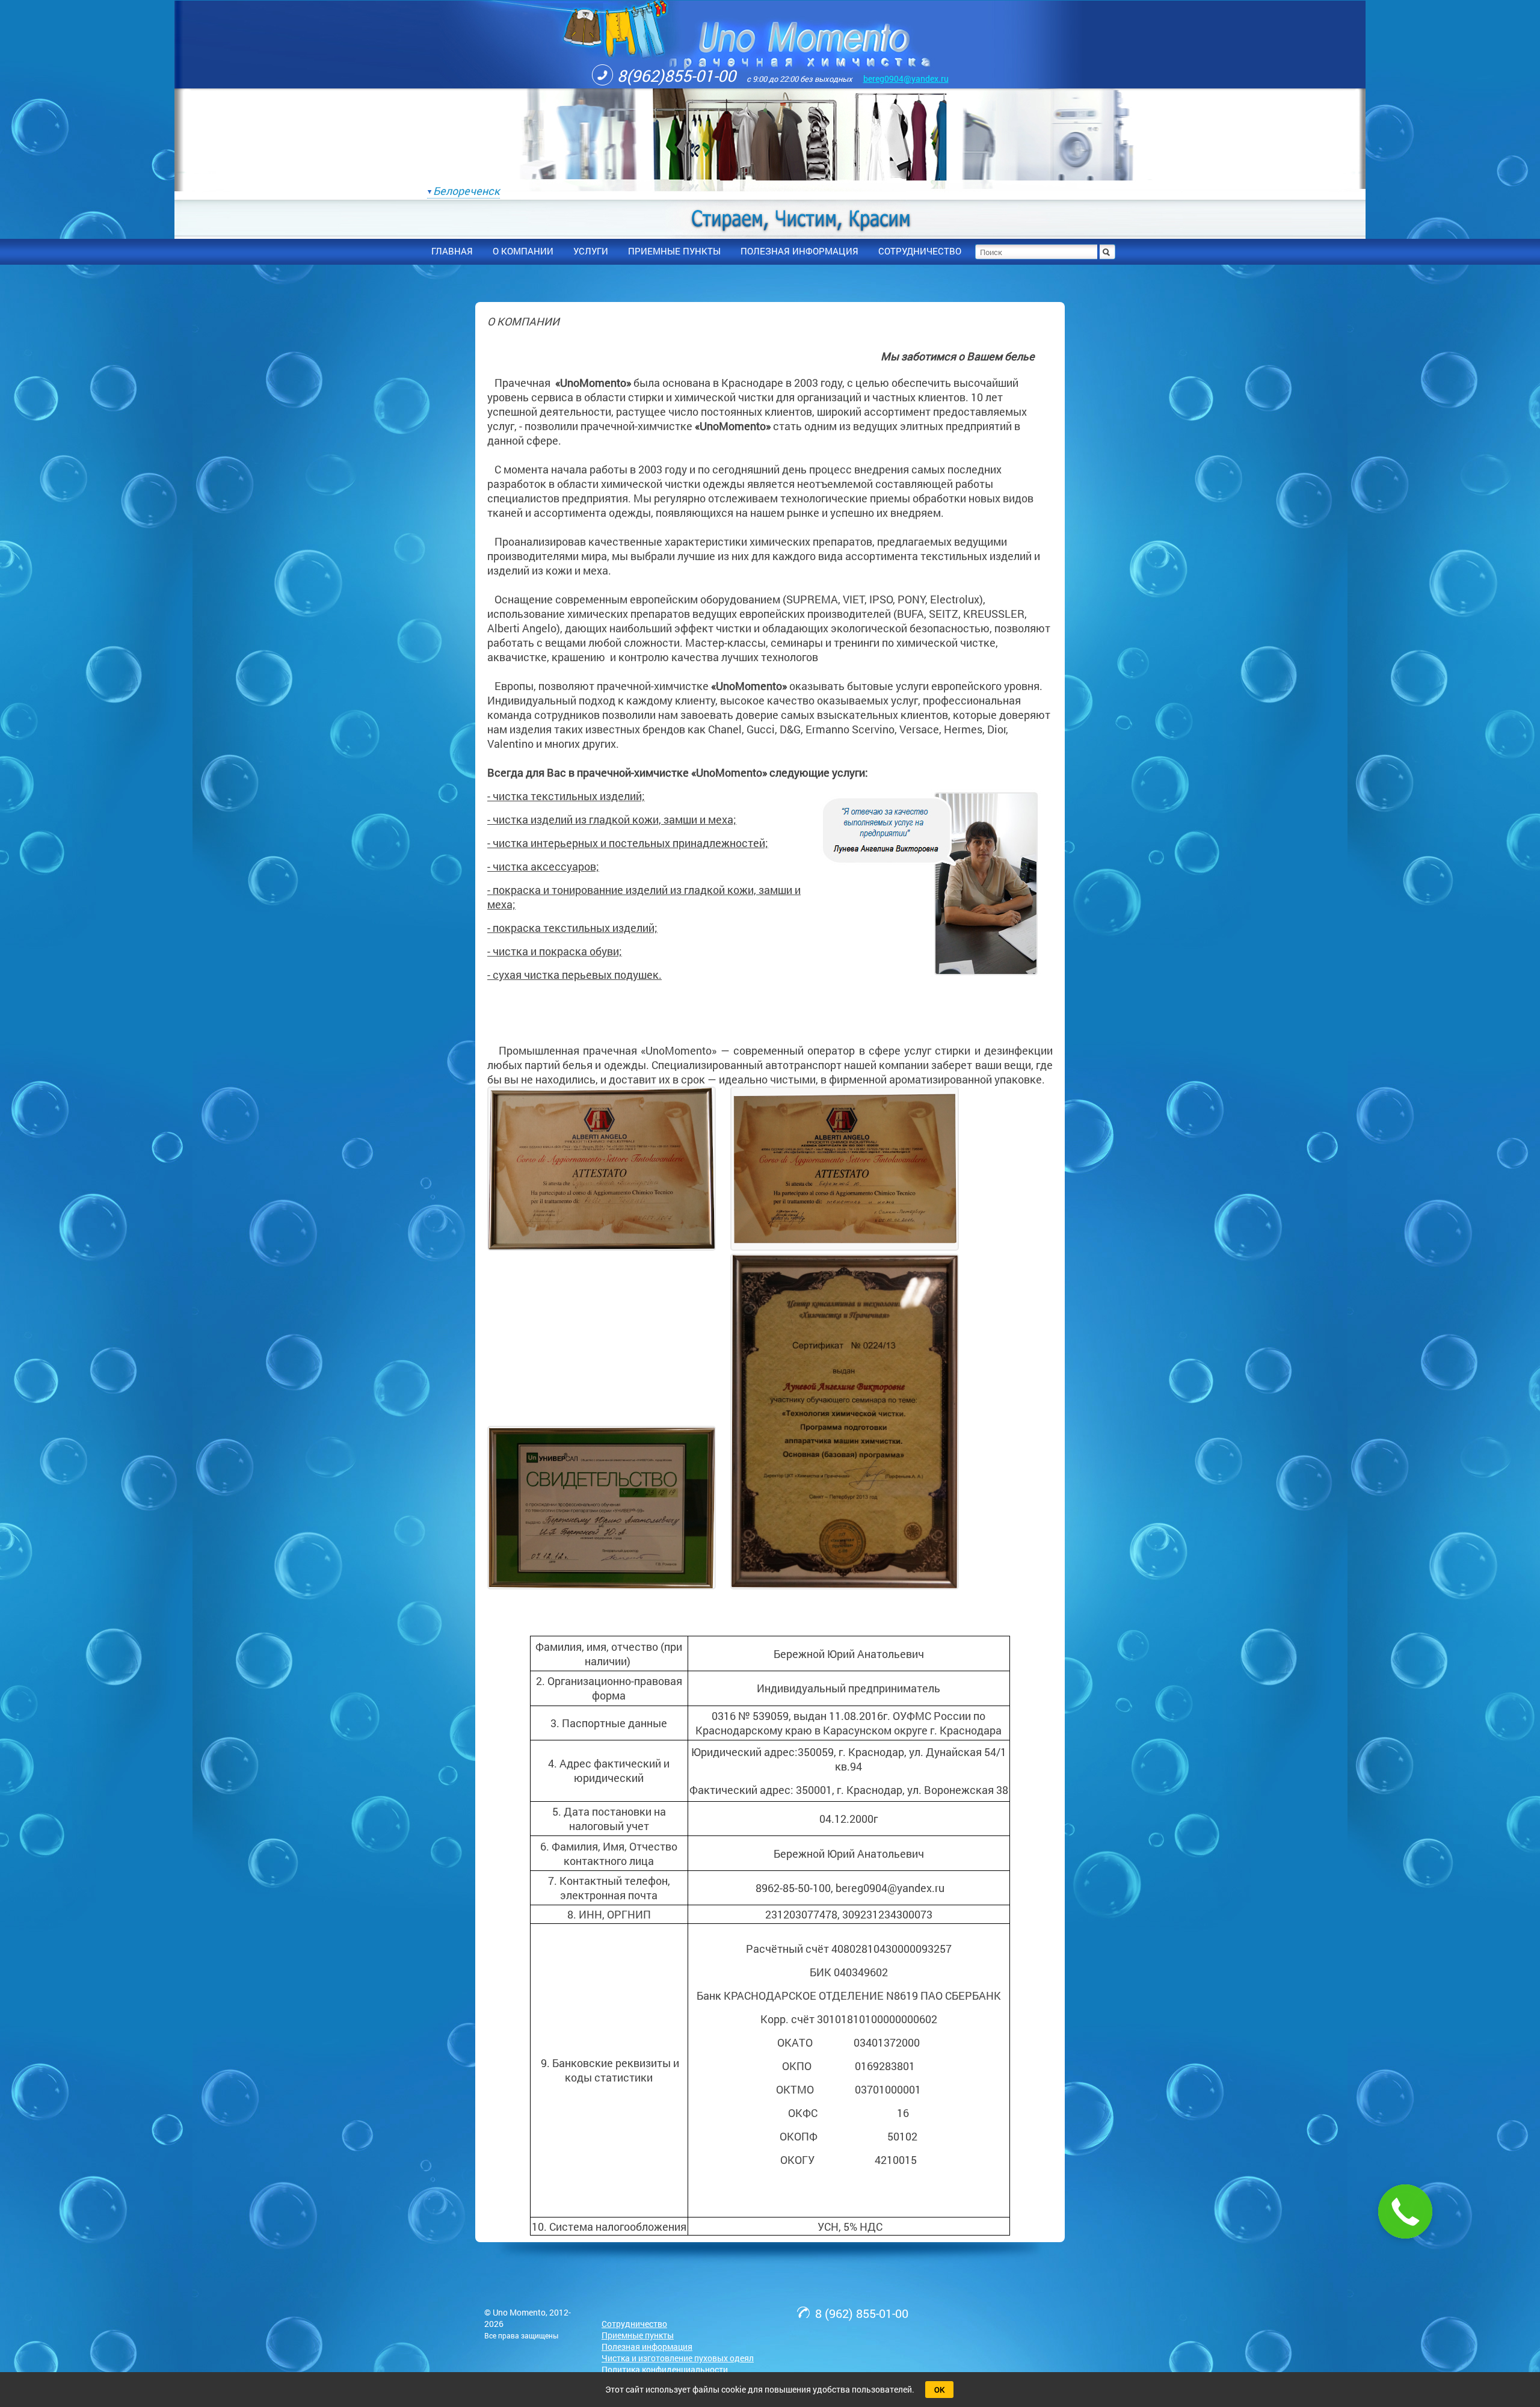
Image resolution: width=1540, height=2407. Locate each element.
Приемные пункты (638, 2335)
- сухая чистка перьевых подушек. (574, 975)
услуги (591, 251)
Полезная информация (647, 2347)
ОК (939, 2390)
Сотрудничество (634, 2324)
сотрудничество (920, 251)
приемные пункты (674, 251)
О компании (523, 251)
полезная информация (799, 251)
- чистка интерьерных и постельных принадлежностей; (628, 843)
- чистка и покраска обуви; (555, 951)
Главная (452, 251)
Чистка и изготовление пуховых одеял (678, 2358)
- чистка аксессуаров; (543, 866)
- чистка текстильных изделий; (566, 796)
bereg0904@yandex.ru (906, 79)
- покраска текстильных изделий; (572, 928)
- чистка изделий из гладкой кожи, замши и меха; (612, 819)
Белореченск (467, 191)
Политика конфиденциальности (665, 2369)
